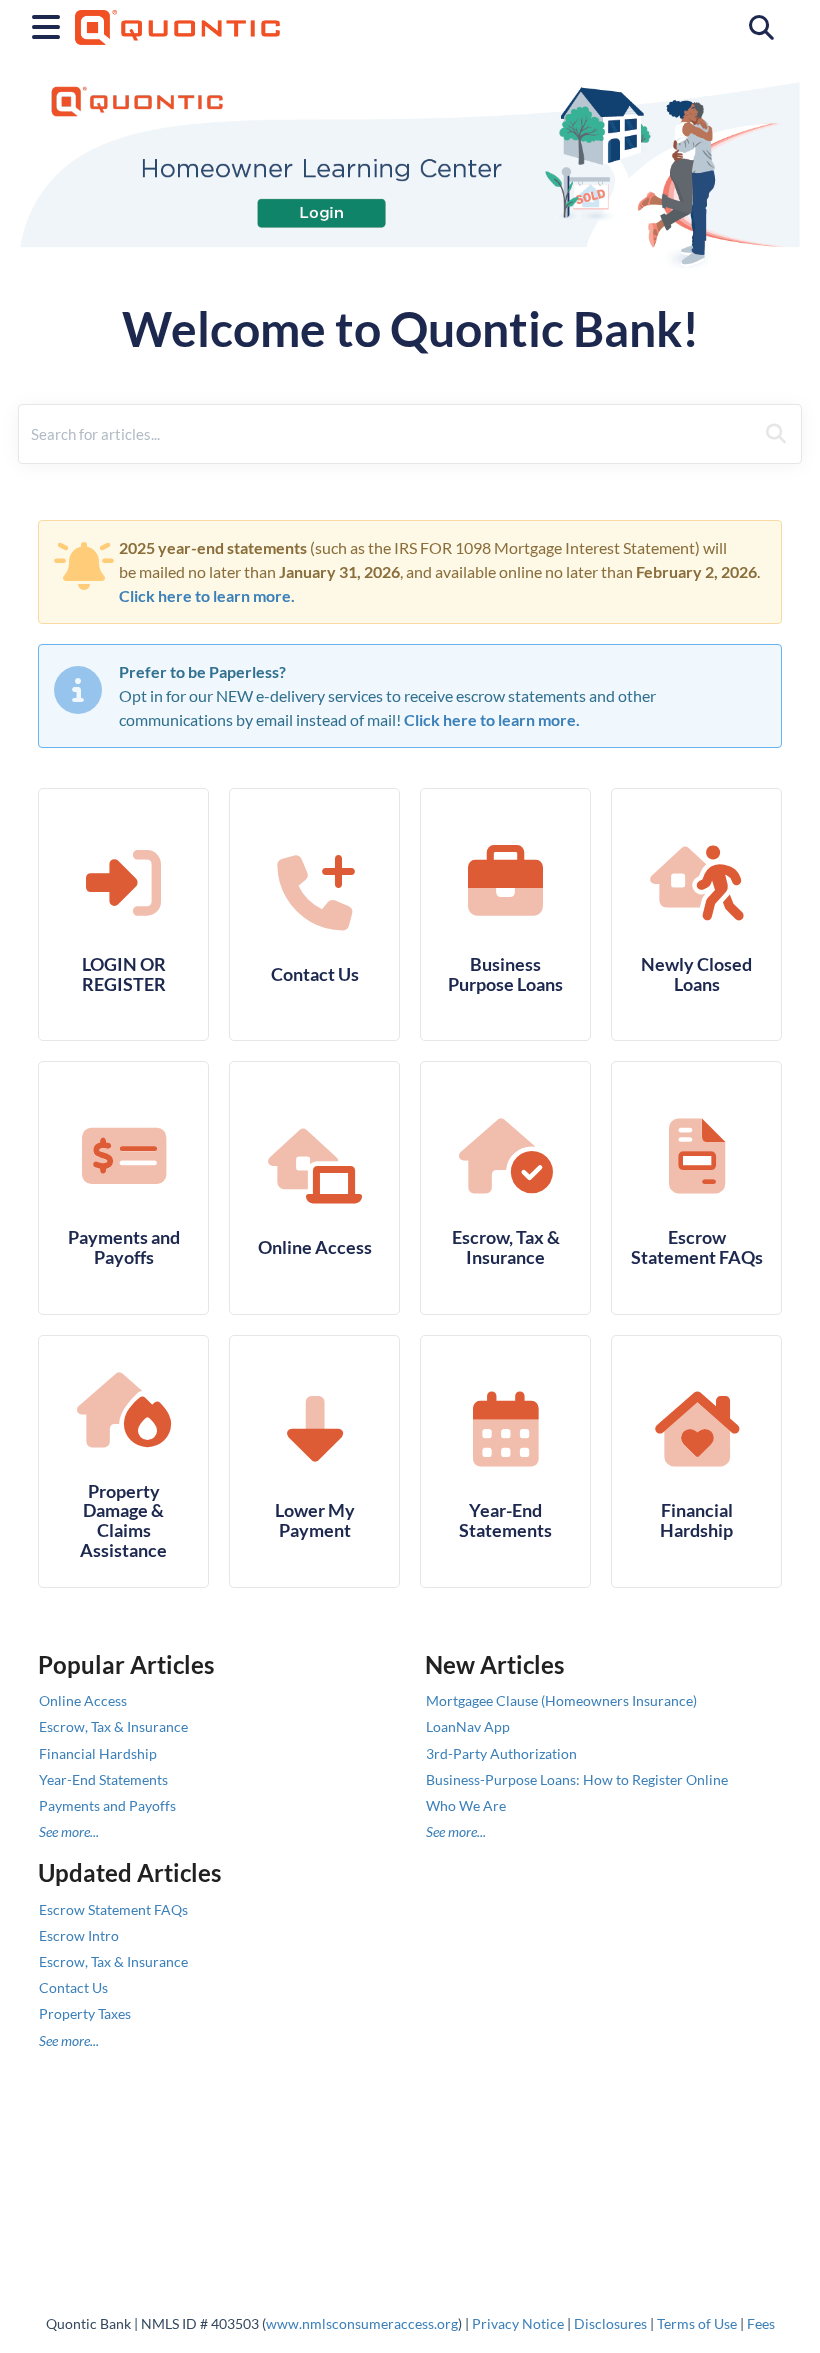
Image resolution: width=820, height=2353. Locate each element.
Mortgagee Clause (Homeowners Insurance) (561, 1700)
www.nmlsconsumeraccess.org (362, 2323)
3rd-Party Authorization (501, 1753)
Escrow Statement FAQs (113, 1909)
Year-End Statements (103, 1779)
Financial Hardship (98, 1753)
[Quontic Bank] (177, 17)
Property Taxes (85, 2013)
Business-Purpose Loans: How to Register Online (577, 1779)
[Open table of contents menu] (50, 24)
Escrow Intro (79, 1935)
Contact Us (73, 1987)
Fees (761, 2323)
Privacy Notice (518, 2323)
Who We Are (466, 1805)
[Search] (776, 434)
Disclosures (610, 2323)
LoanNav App (468, 1726)
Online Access (83, 1700)
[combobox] (386, 434)
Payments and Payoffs (107, 1805)
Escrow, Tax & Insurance (113, 1726)
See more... (69, 1831)
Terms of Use (697, 2323)
